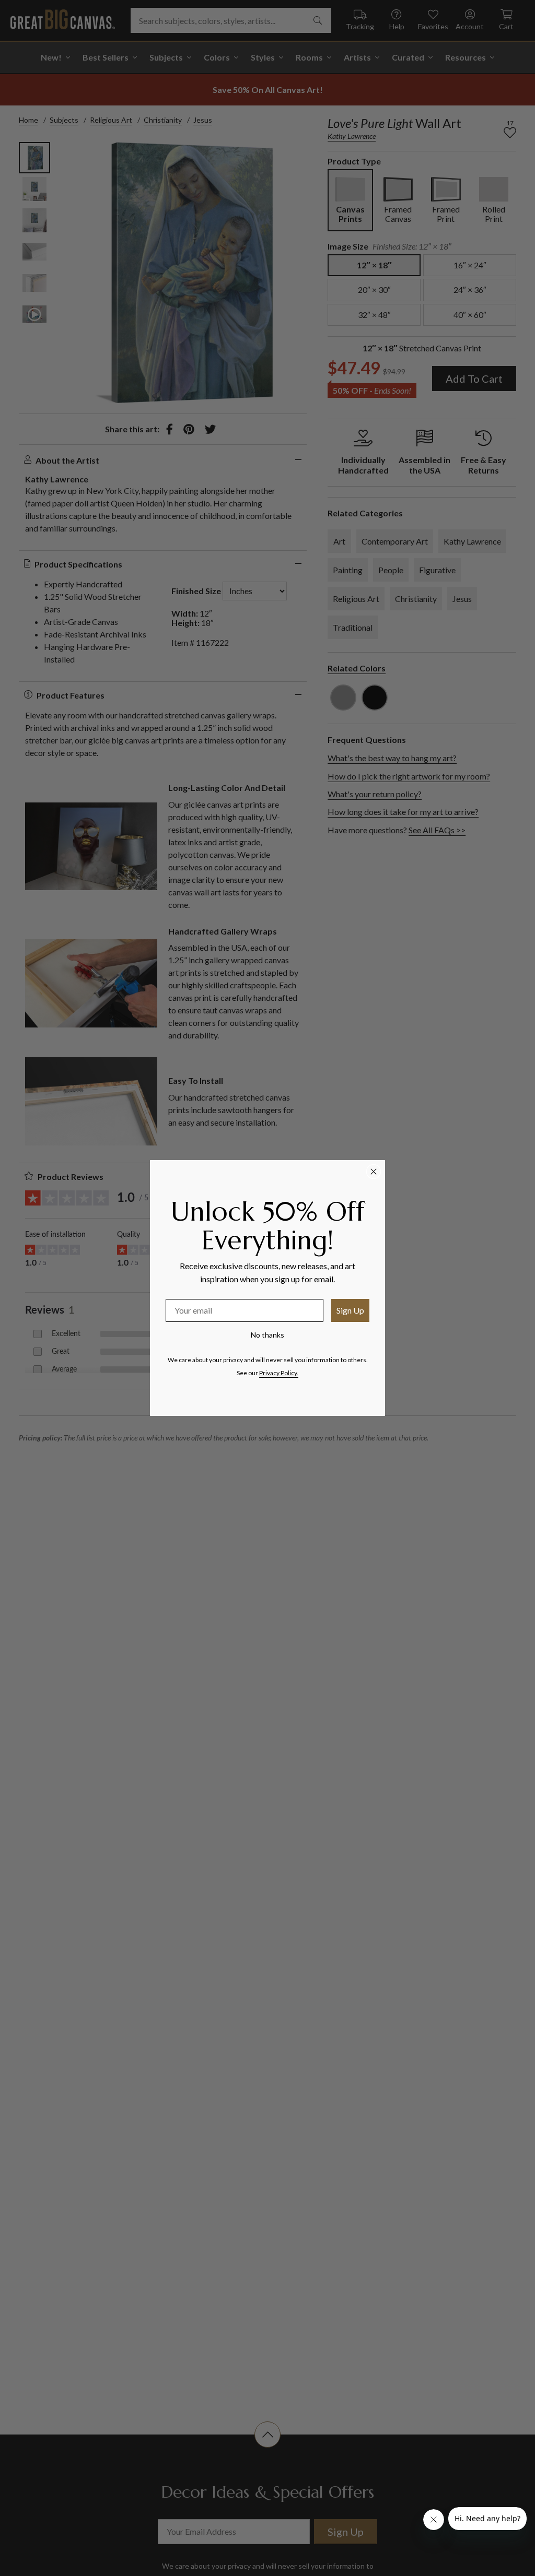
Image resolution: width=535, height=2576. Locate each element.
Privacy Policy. (279, 1373)
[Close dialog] (374, 1172)
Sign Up (350, 1310)
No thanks (267, 1335)
